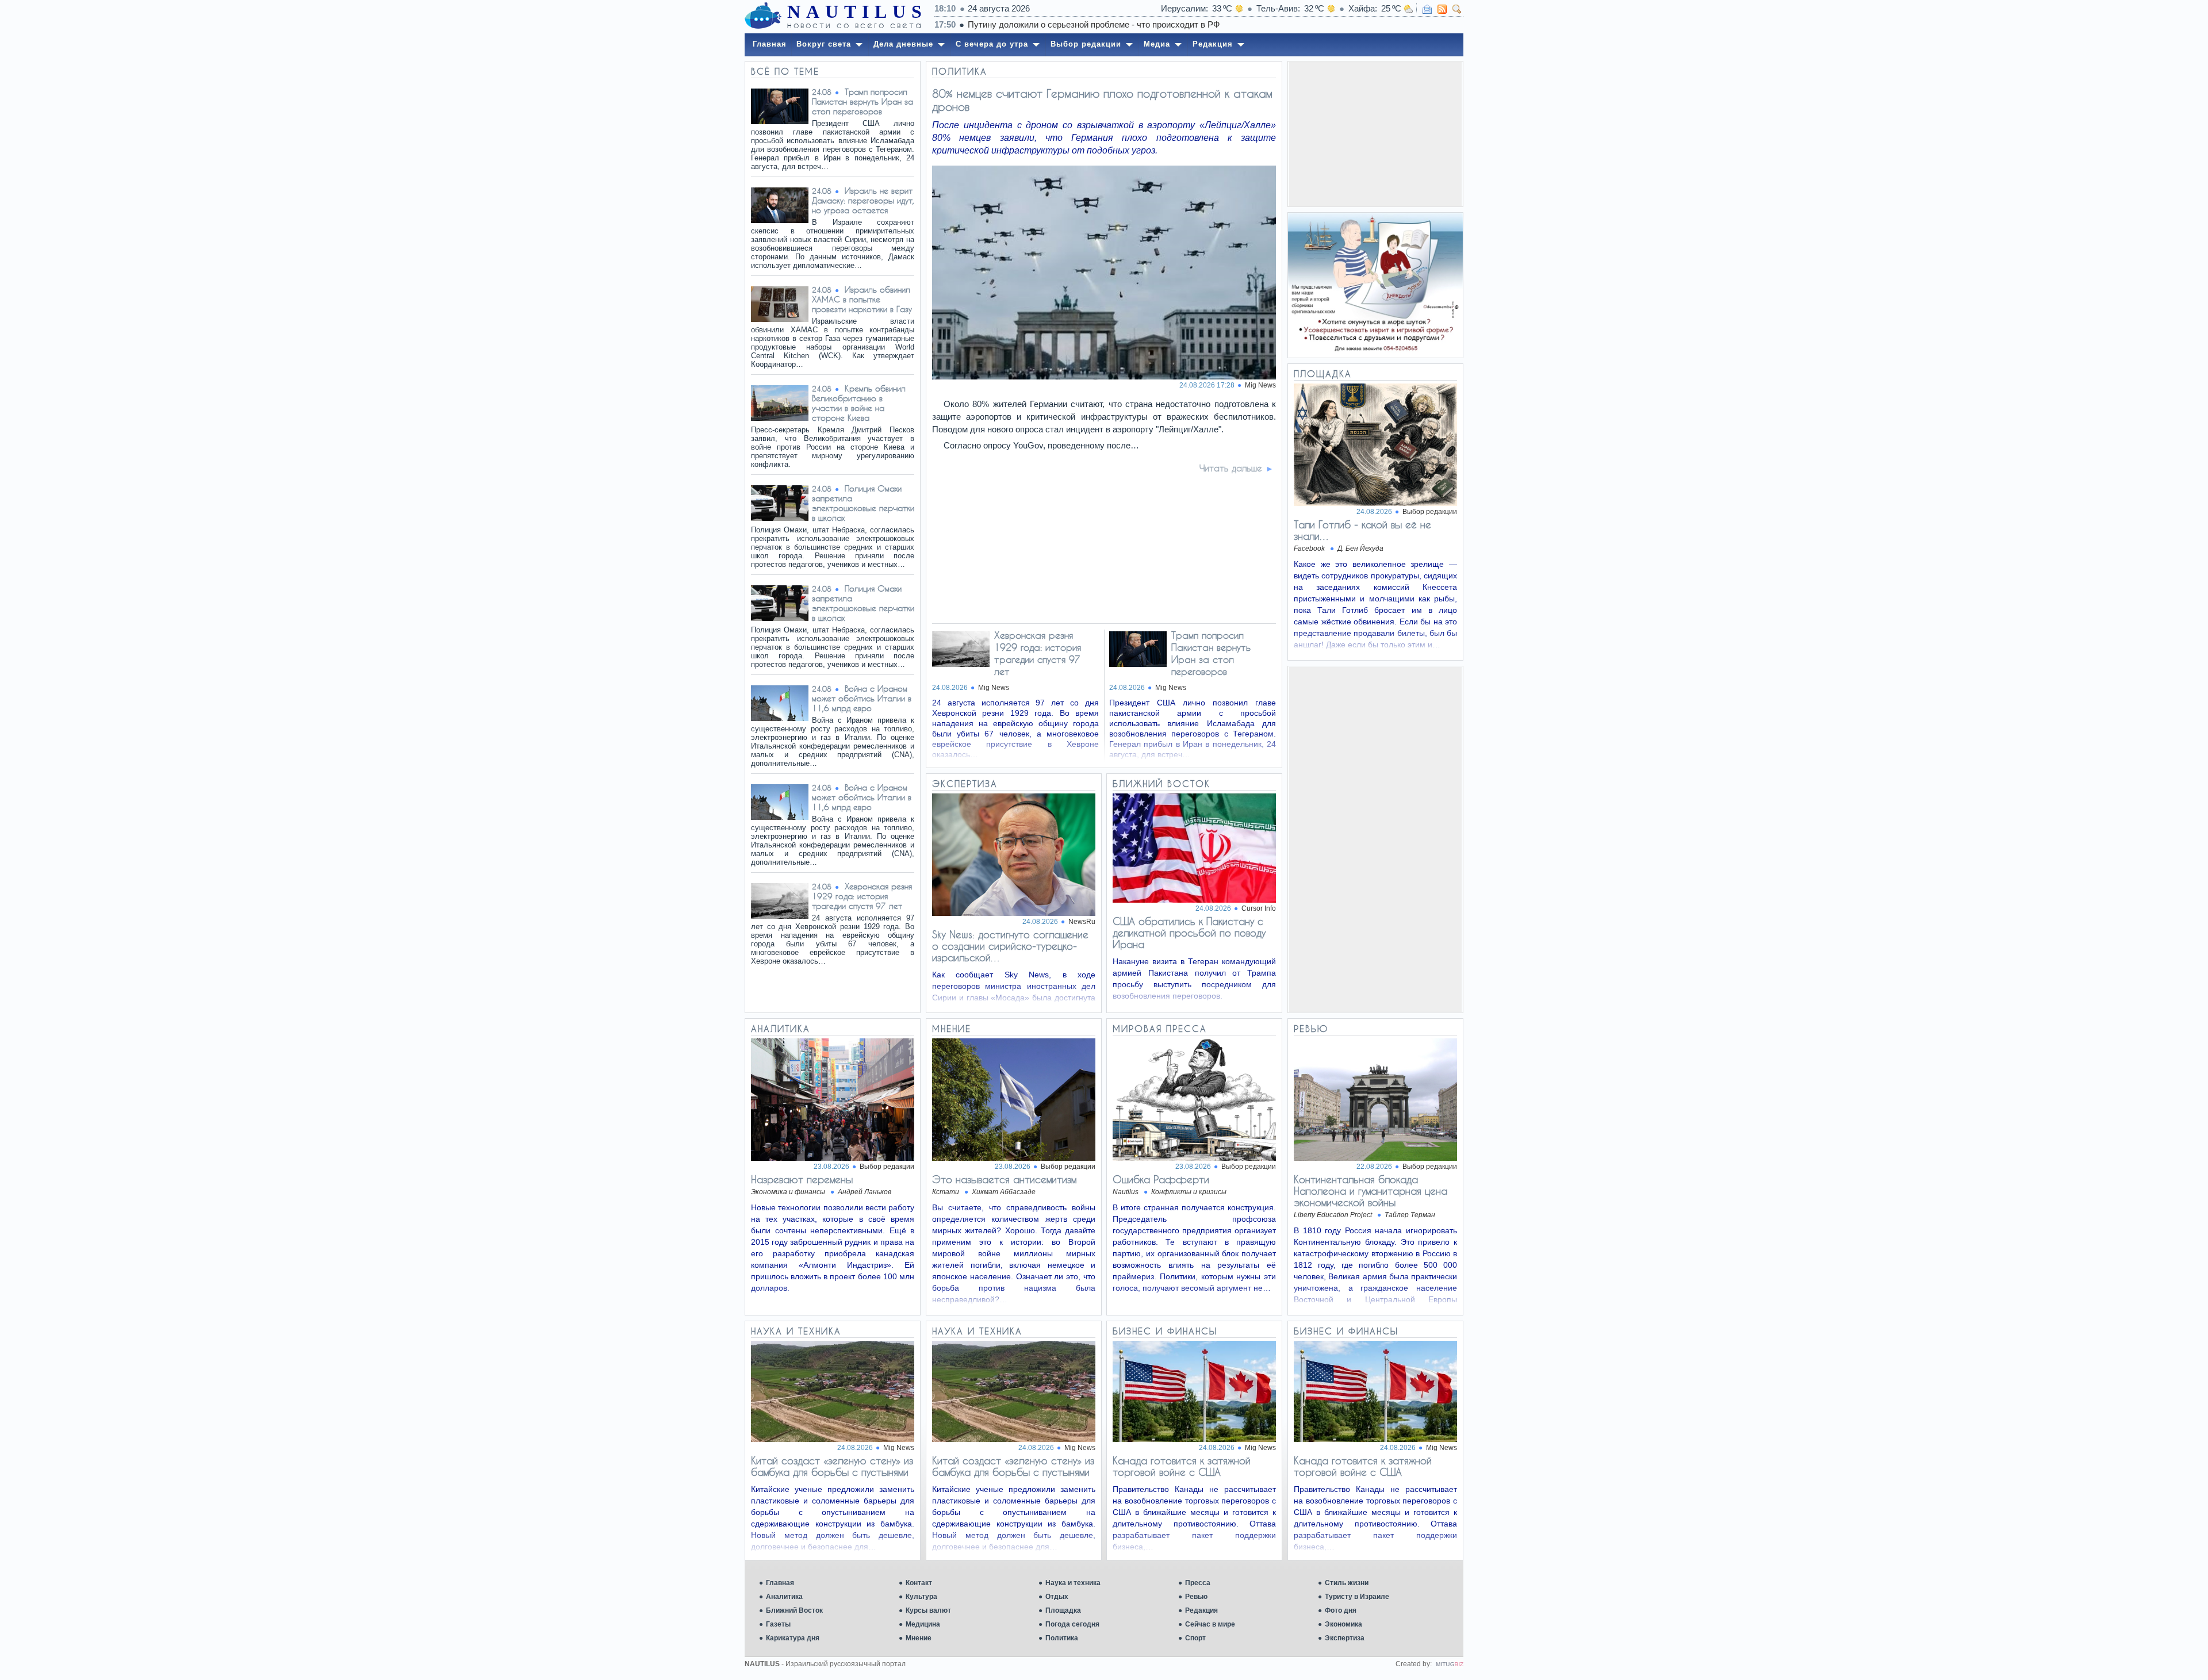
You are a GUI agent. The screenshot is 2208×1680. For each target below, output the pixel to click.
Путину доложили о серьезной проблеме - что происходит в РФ (1094, 24)
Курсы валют (928, 1610)
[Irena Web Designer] (1450, 1664)
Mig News (1260, 385)
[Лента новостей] (1442, 9)
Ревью (1196, 1597)
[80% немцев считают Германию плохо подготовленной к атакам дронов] (1105, 376)
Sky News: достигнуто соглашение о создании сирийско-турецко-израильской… (1010, 946)
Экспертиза (1345, 1638)
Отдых (1057, 1597)
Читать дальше (1231, 468)
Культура (921, 1597)
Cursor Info (1259, 908)
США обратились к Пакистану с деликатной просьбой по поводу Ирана (1189, 933)
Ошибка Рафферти (1161, 1179)
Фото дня (1341, 1610)
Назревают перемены (802, 1179)
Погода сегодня (1072, 1624)
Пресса (1198, 1583)
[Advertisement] (1375, 134)
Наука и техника (1073, 1583)
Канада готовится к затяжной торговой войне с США (1182, 1466)
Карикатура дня (793, 1638)
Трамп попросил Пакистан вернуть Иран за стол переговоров (862, 101)
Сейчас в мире (1210, 1624)
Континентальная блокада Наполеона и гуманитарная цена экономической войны (1371, 1191)
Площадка (1063, 1610)
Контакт (919, 1583)
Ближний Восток (794, 1610)
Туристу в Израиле (1357, 1597)
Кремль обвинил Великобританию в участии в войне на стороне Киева (859, 403)
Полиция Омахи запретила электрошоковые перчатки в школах (863, 503)
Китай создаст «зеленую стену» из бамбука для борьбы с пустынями (832, 1466)
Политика (1062, 1638)
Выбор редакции (1430, 512)
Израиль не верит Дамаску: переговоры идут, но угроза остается (863, 200)
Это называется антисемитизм (1004, 1179)
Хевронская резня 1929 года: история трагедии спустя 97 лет (862, 896)
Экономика (1343, 1624)
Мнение (919, 1638)
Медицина (923, 1624)
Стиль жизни (1347, 1583)
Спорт (1195, 1638)
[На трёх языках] (1375, 285)
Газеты (778, 1624)
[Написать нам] (1427, 9)
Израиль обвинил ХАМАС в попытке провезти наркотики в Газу (862, 299)
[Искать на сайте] (1457, 9)
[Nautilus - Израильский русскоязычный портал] (763, 16)
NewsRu (1082, 922)
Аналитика (784, 1597)
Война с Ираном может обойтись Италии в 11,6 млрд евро (862, 698)
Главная (780, 1583)
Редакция (1201, 1610)
